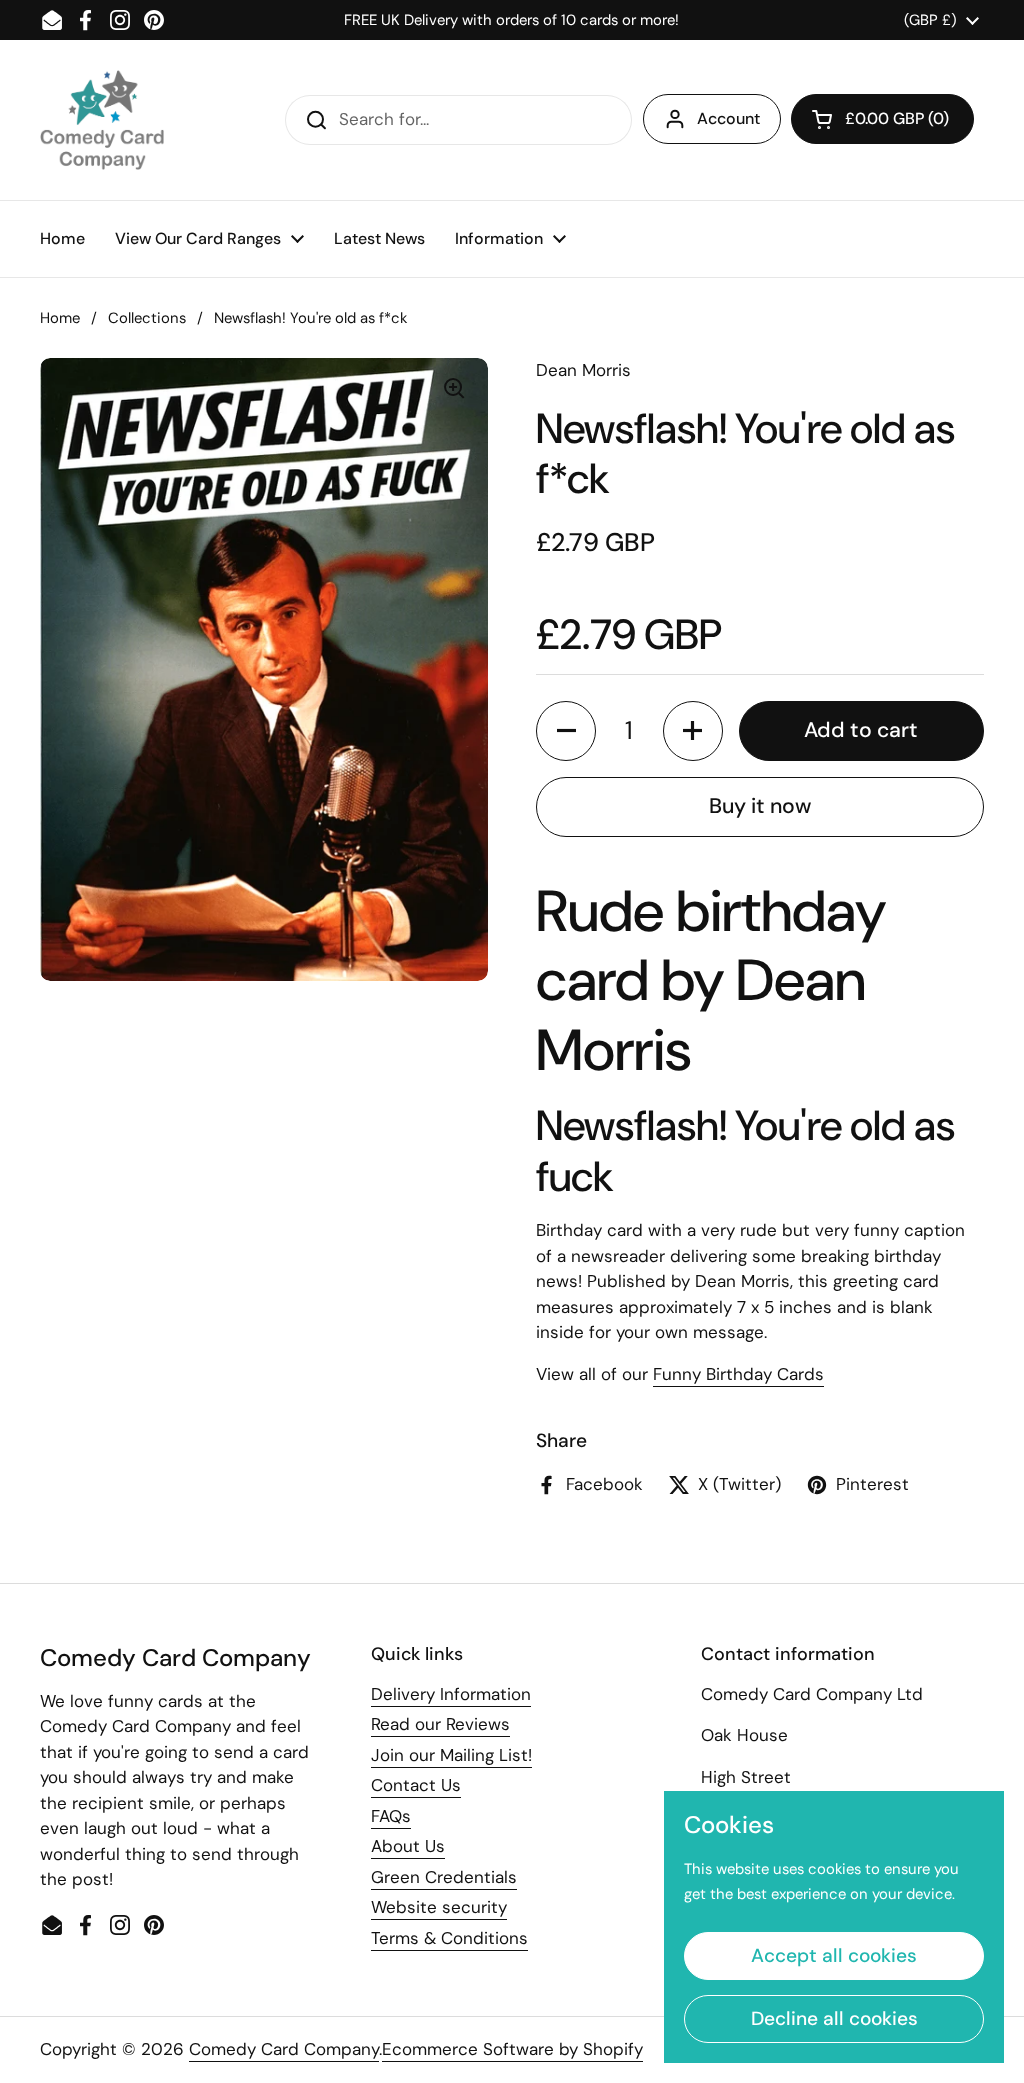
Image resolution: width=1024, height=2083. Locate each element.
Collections (147, 318)
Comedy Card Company (284, 2049)
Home (60, 318)
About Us (408, 1846)
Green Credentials (444, 1877)
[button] (882, 119)
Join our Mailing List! (451, 1755)
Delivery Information (451, 1694)
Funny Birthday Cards (738, 1374)
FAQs (391, 1816)
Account (728, 118)
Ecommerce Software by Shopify (512, 2049)
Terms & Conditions (449, 1938)
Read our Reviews (440, 1724)
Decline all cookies (834, 2018)
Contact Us (416, 1785)
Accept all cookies (834, 1955)
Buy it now (760, 806)
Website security (439, 1907)
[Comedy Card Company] (102, 120)
